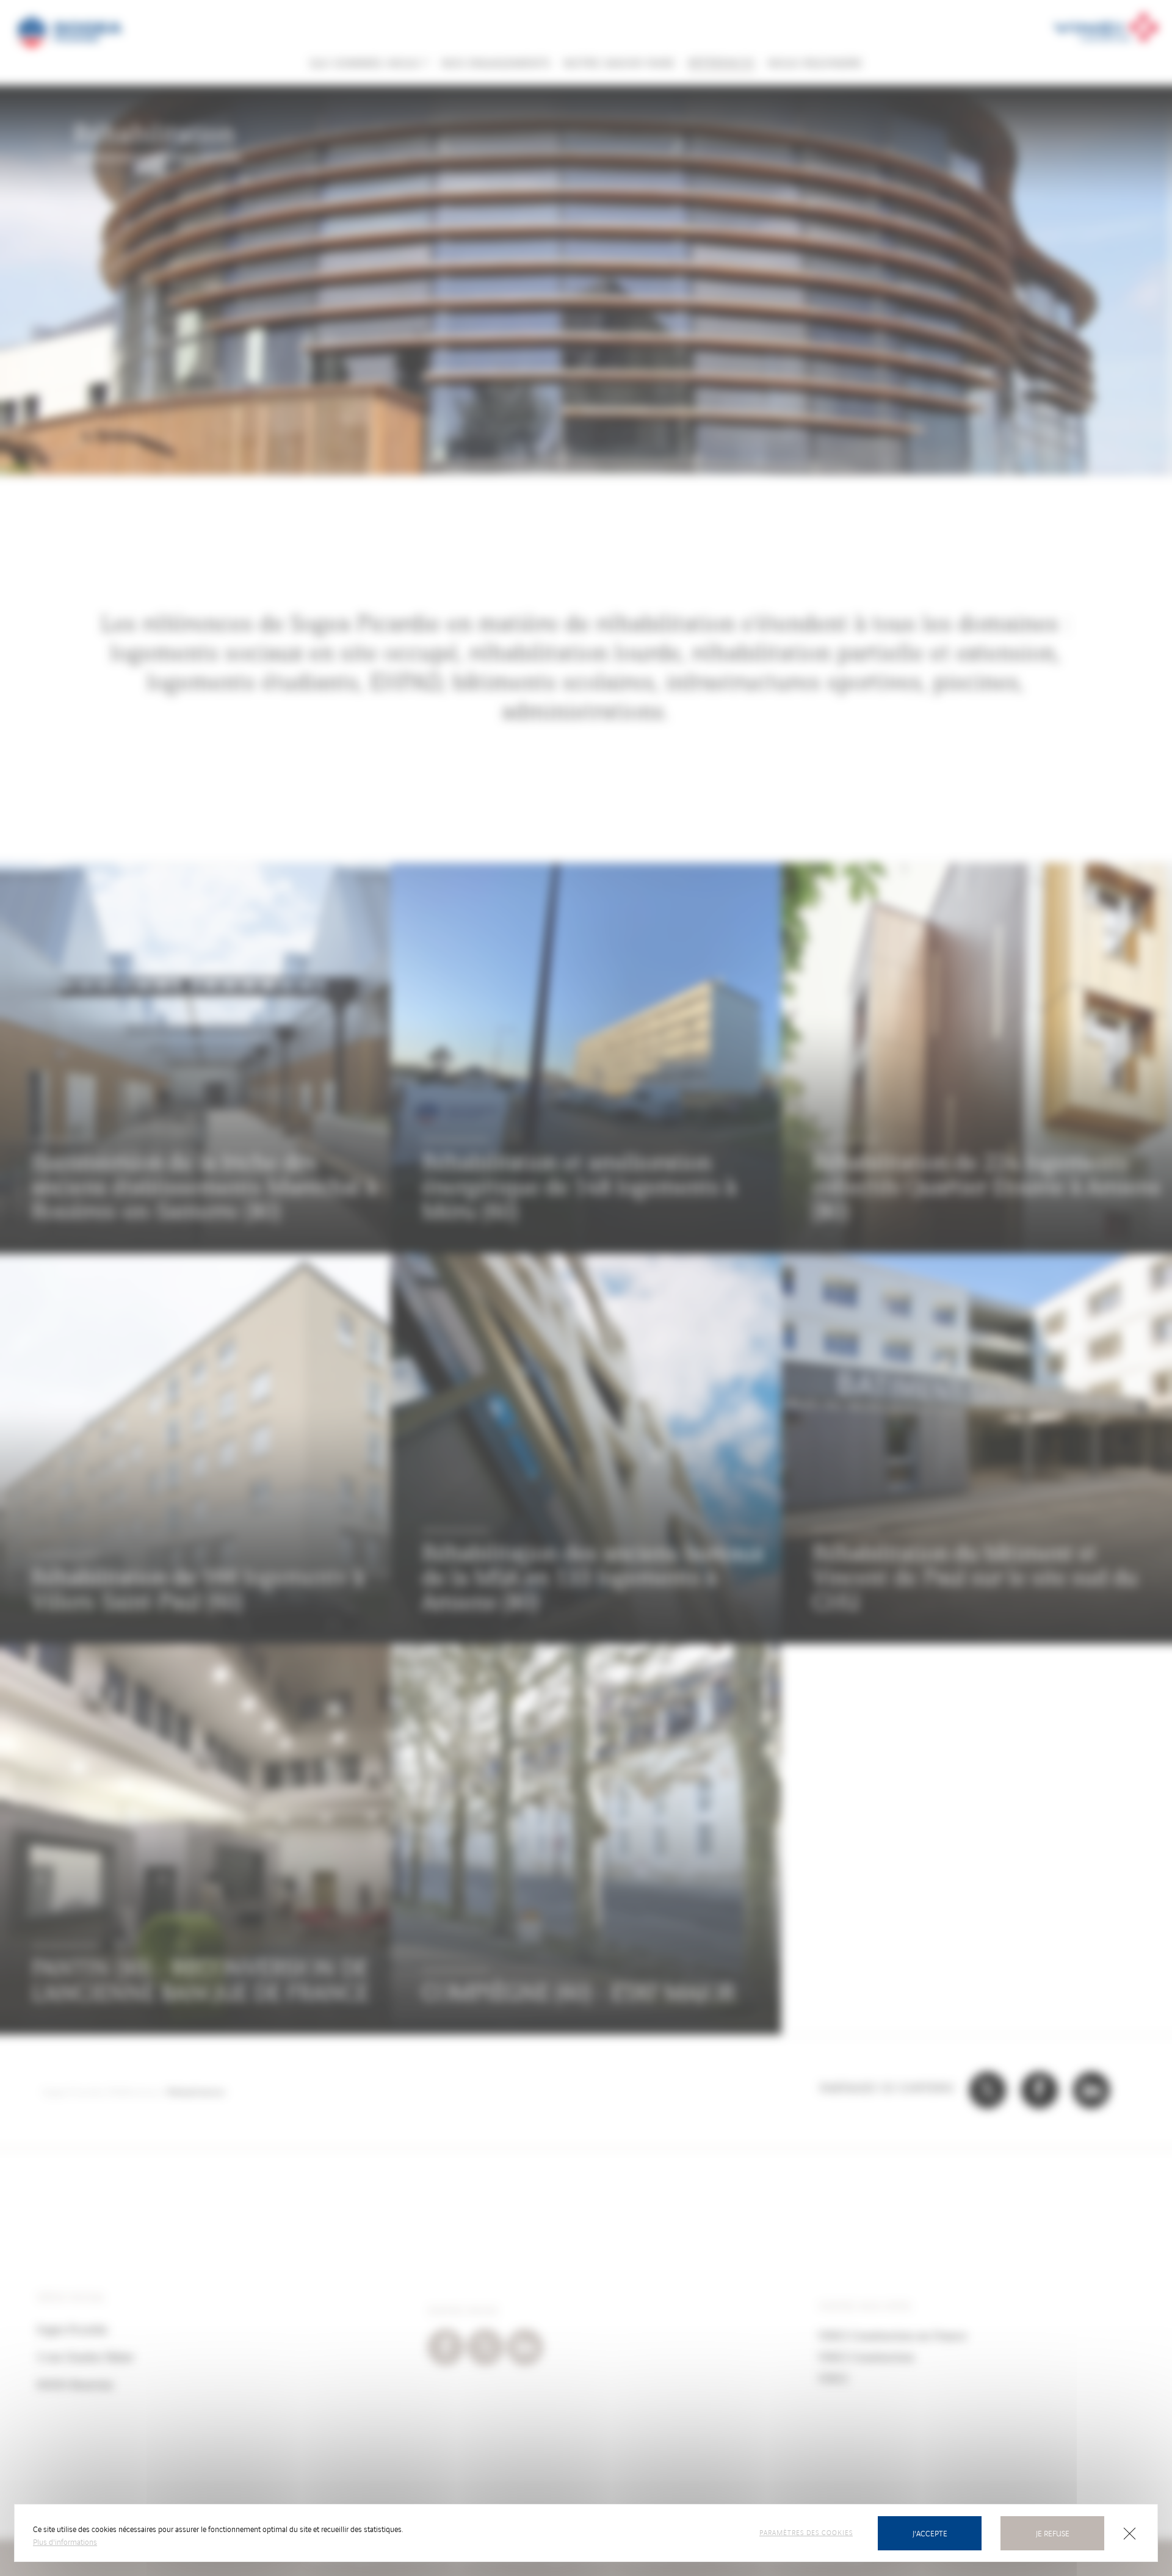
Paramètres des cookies (806, 2532)
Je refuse (1053, 2533)
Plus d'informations (65, 2542)
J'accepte (930, 2533)
